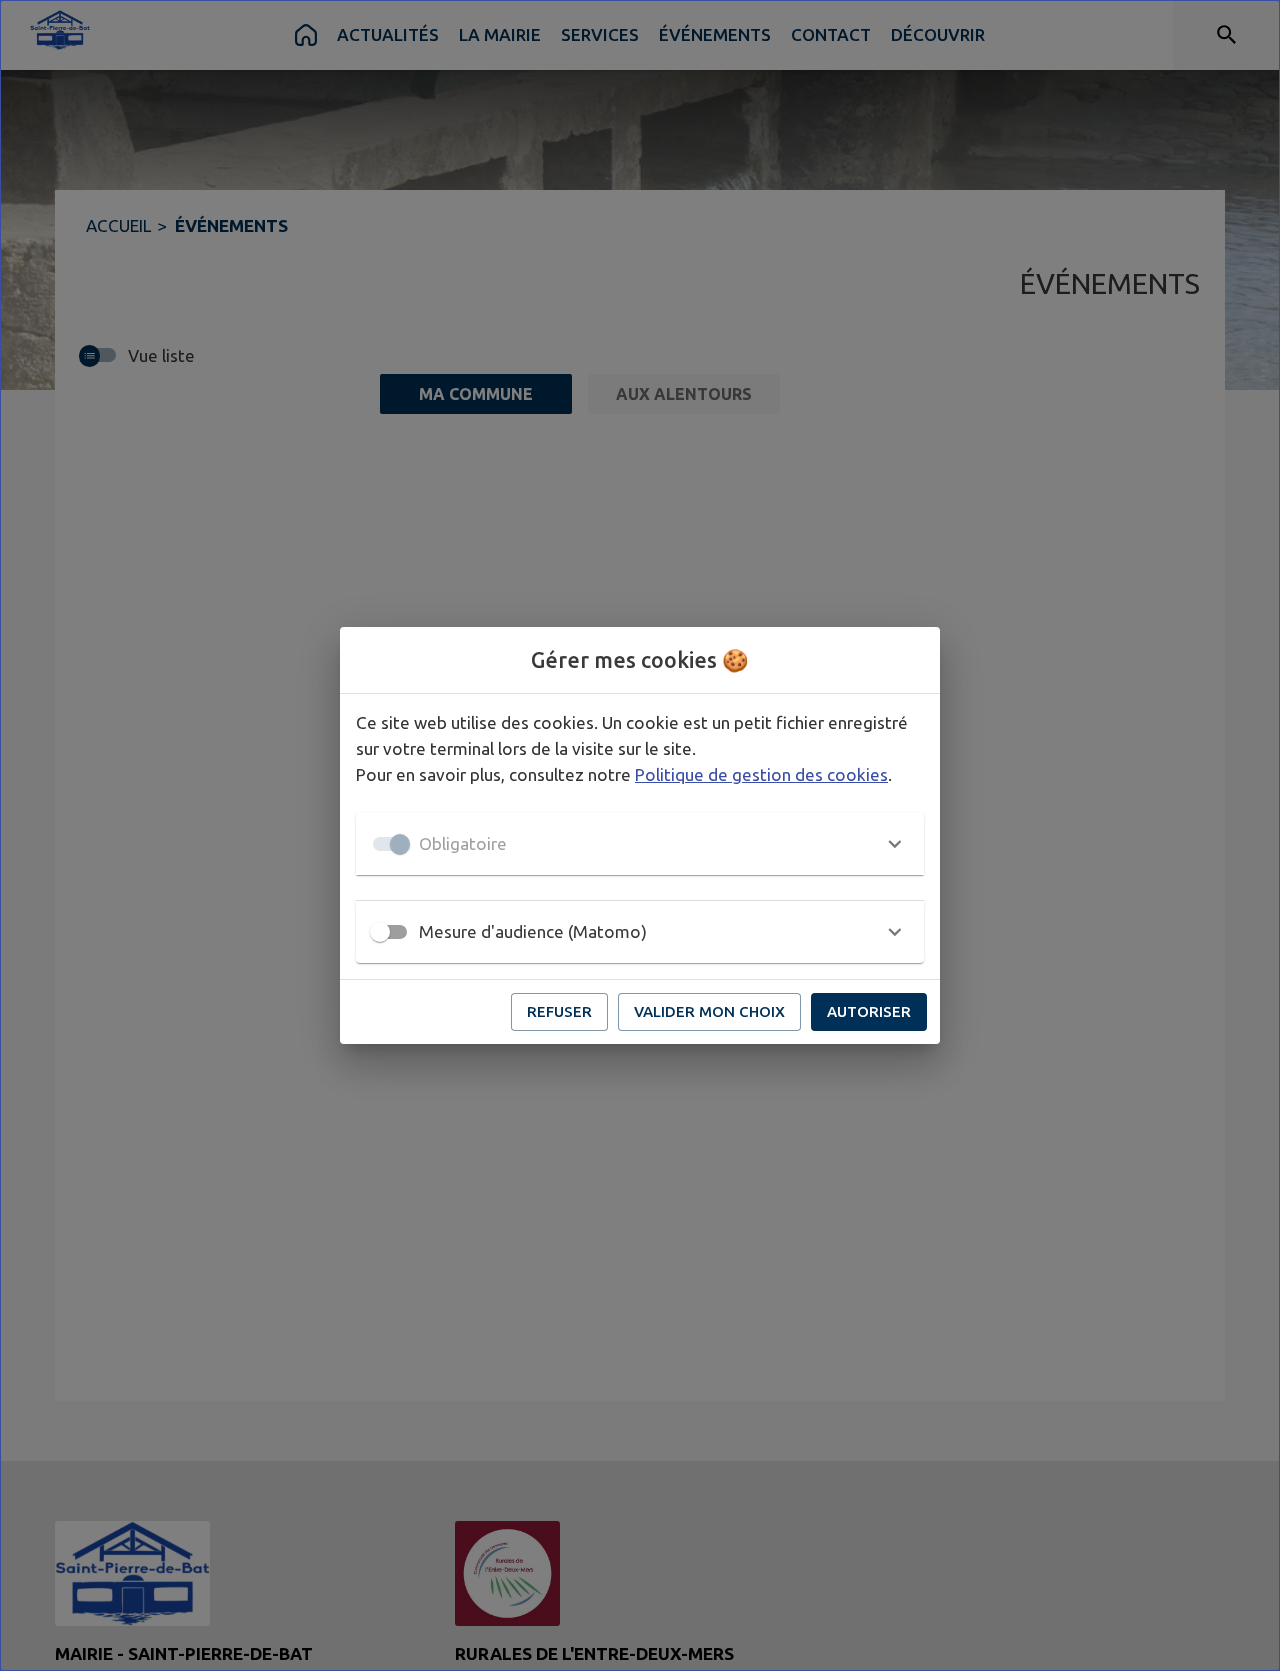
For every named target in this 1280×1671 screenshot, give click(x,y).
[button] (640, 844)
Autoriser (869, 1011)
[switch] (380, 932)
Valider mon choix (709, 1011)
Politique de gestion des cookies (761, 774)
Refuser (559, 1011)
